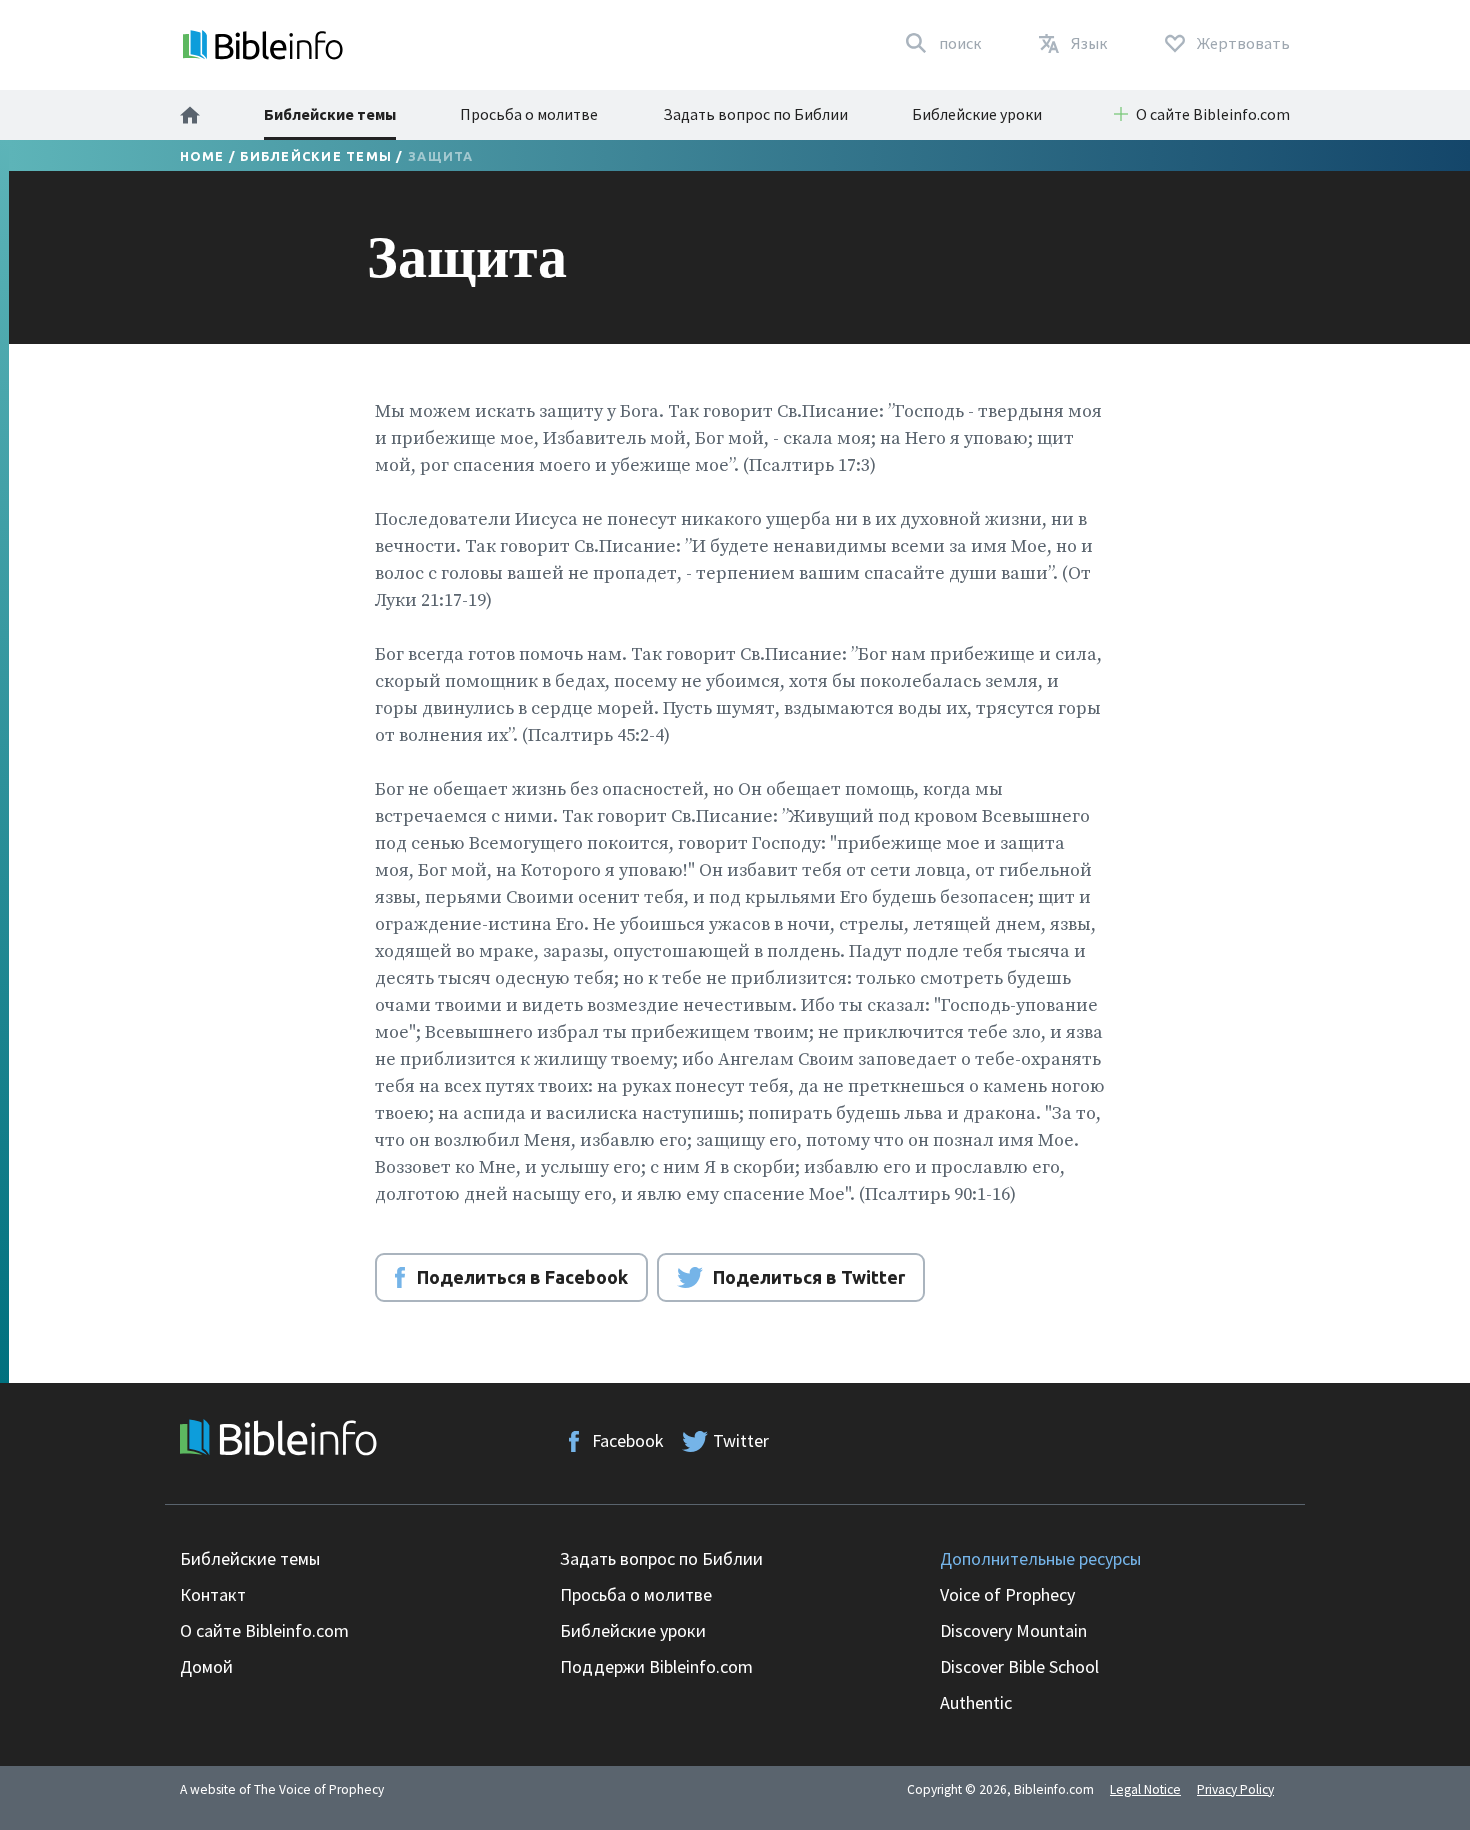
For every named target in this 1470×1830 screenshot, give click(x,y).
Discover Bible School (1019, 1666)
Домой (206, 1666)
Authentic (976, 1702)
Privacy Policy (1235, 1789)
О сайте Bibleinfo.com (264, 1630)
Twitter (741, 1440)
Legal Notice (1145, 1789)
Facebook (628, 1440)
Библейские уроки (977, 114)
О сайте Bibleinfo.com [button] (1213, 114)
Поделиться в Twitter (809, 1277)
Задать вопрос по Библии (755, 114)
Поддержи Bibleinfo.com (656, 1666)
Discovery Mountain (1013, 1630)
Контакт (213, 1594)
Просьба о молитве (529, 114)
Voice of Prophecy (1007, 1594)
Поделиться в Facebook (522, 1277)
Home (202, 156)
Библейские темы (330, 114)
